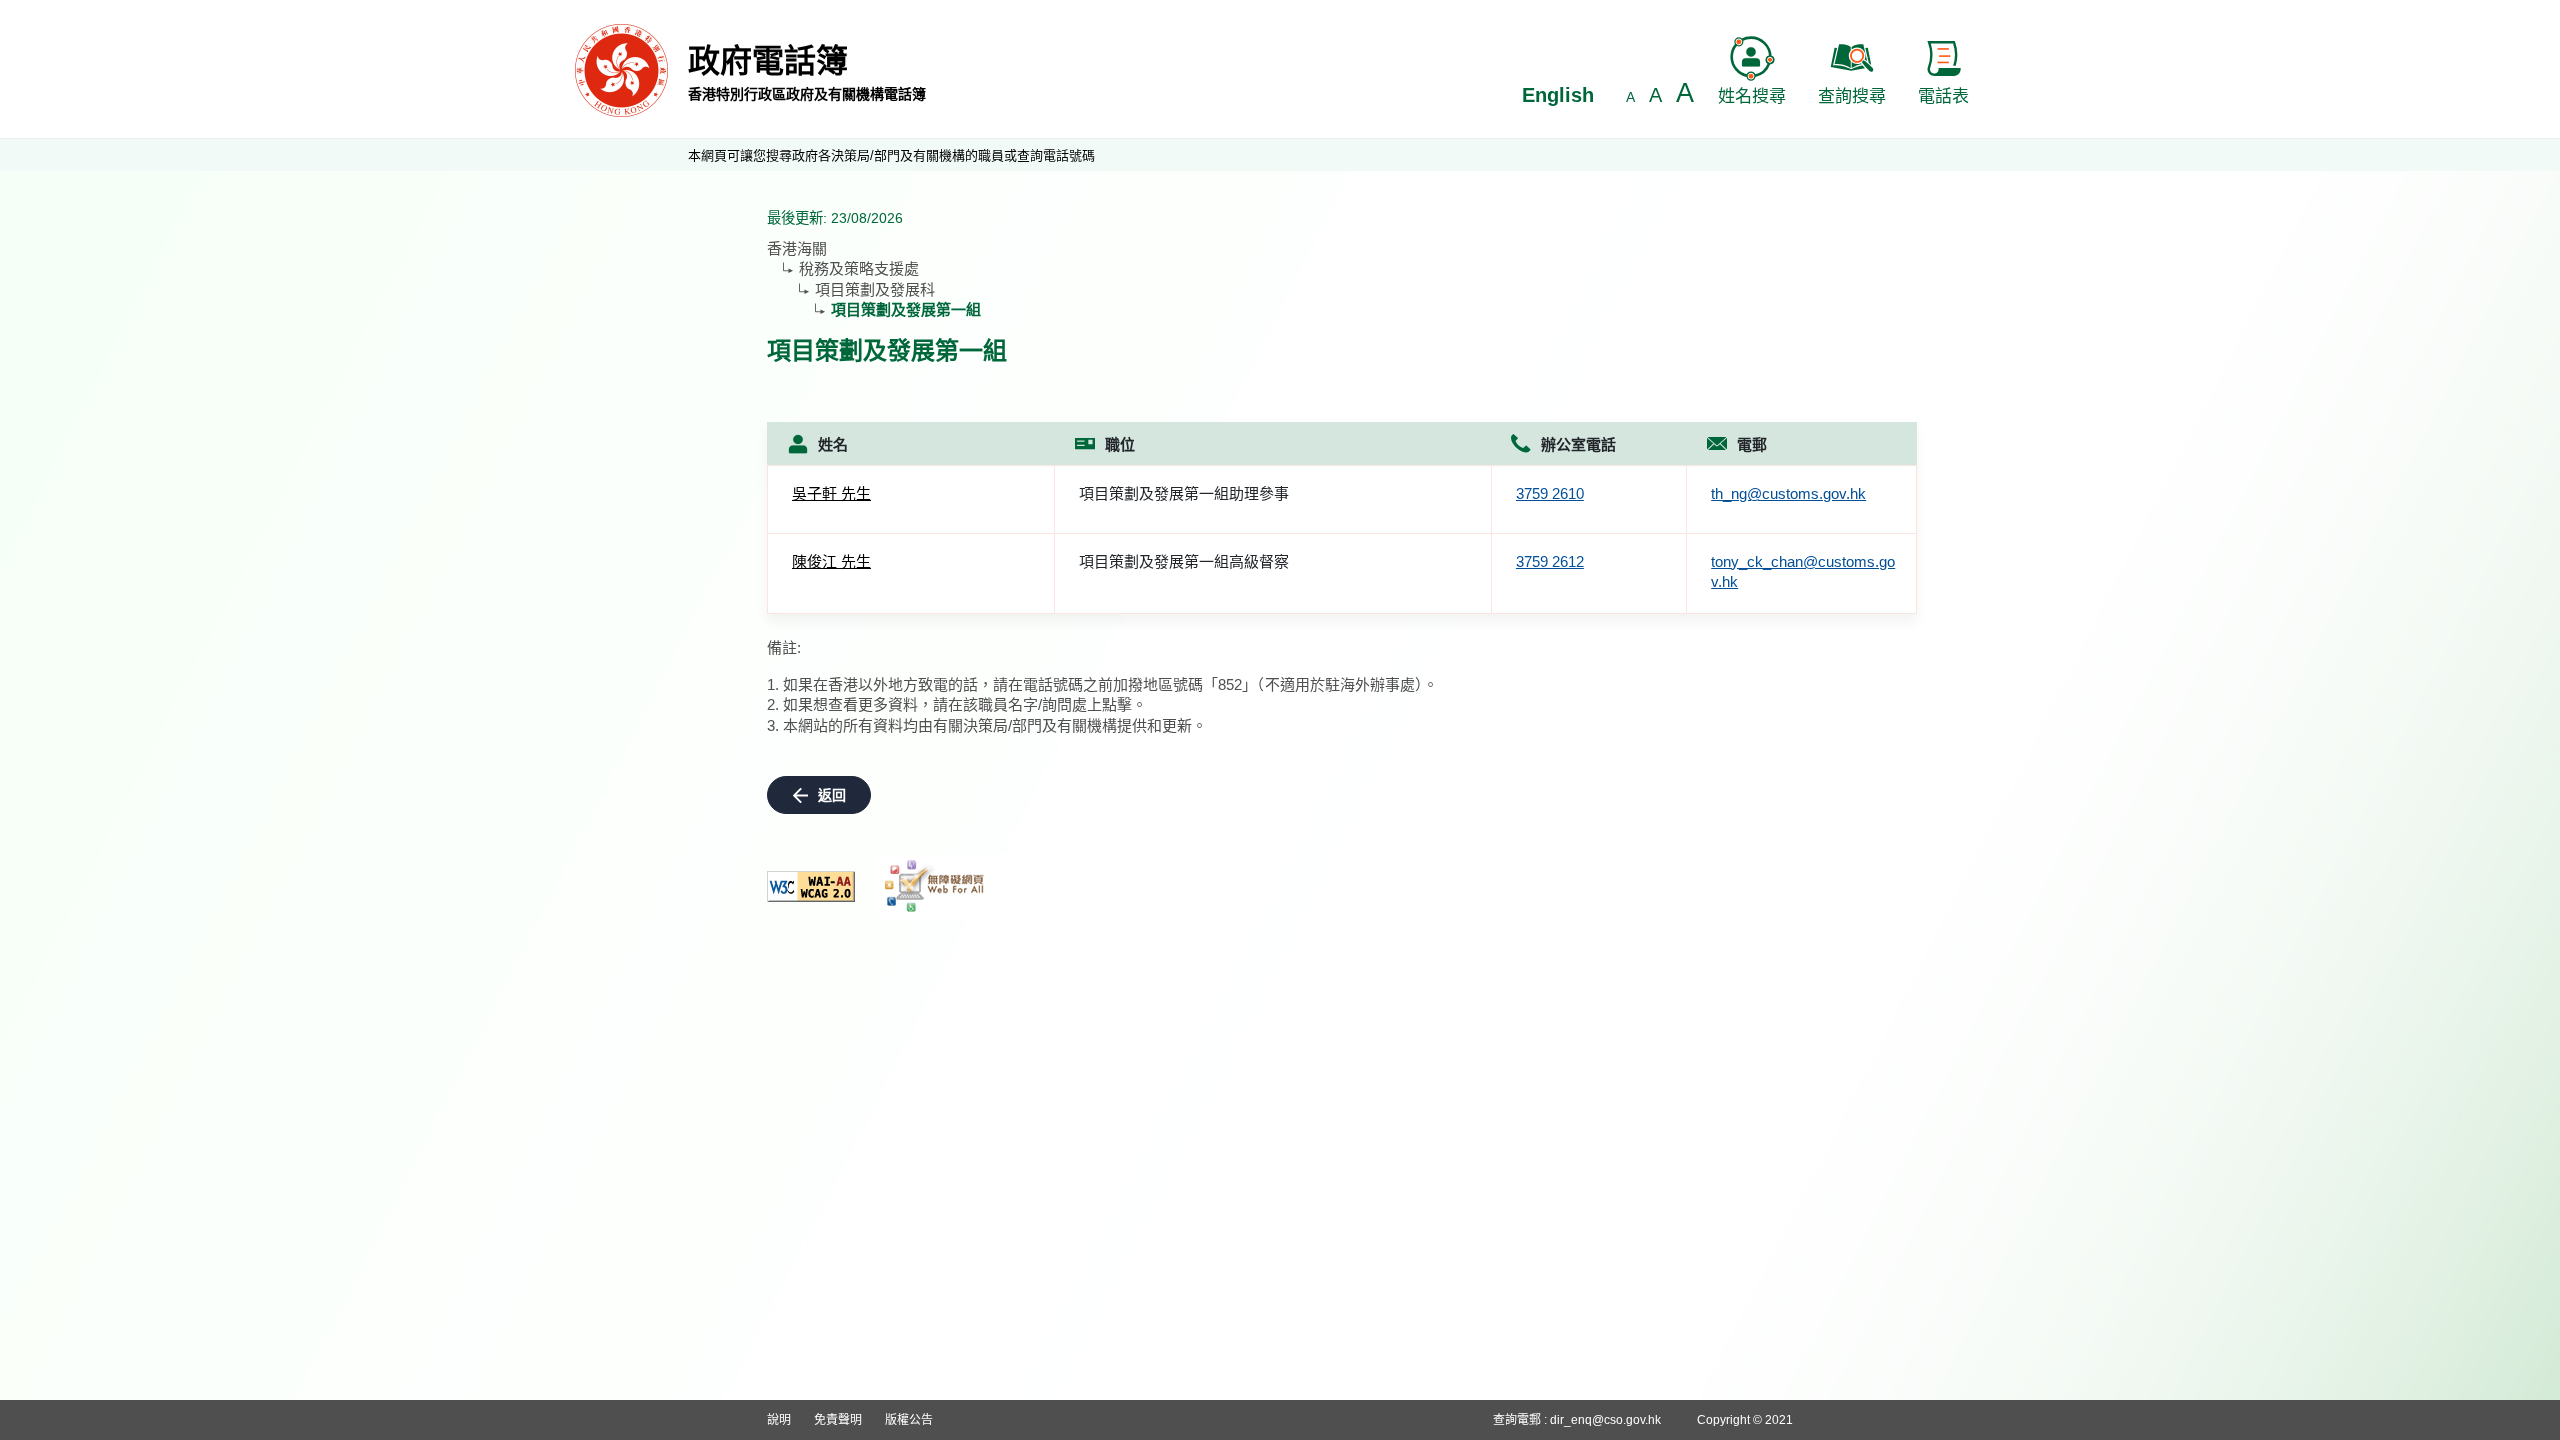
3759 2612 (1550, 561)
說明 (779, 1420)
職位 (1120, 444)
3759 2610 (1550, 493)
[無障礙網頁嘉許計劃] (935, 886)
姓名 (833, 444)
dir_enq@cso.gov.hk (1605, 1420)
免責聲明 (838, 1420)
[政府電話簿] (621, 69)
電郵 (1752, 444)
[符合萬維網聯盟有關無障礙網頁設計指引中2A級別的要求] (811, 886)
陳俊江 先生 (831, 561)
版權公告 (909, 1420)
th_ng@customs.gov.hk (1788, 493)
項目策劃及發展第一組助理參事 (1184, 493)
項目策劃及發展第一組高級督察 (1184, 561)
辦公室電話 (1578, 444)
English (1558, 95)
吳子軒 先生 (831, 493)
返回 (832, 795)
